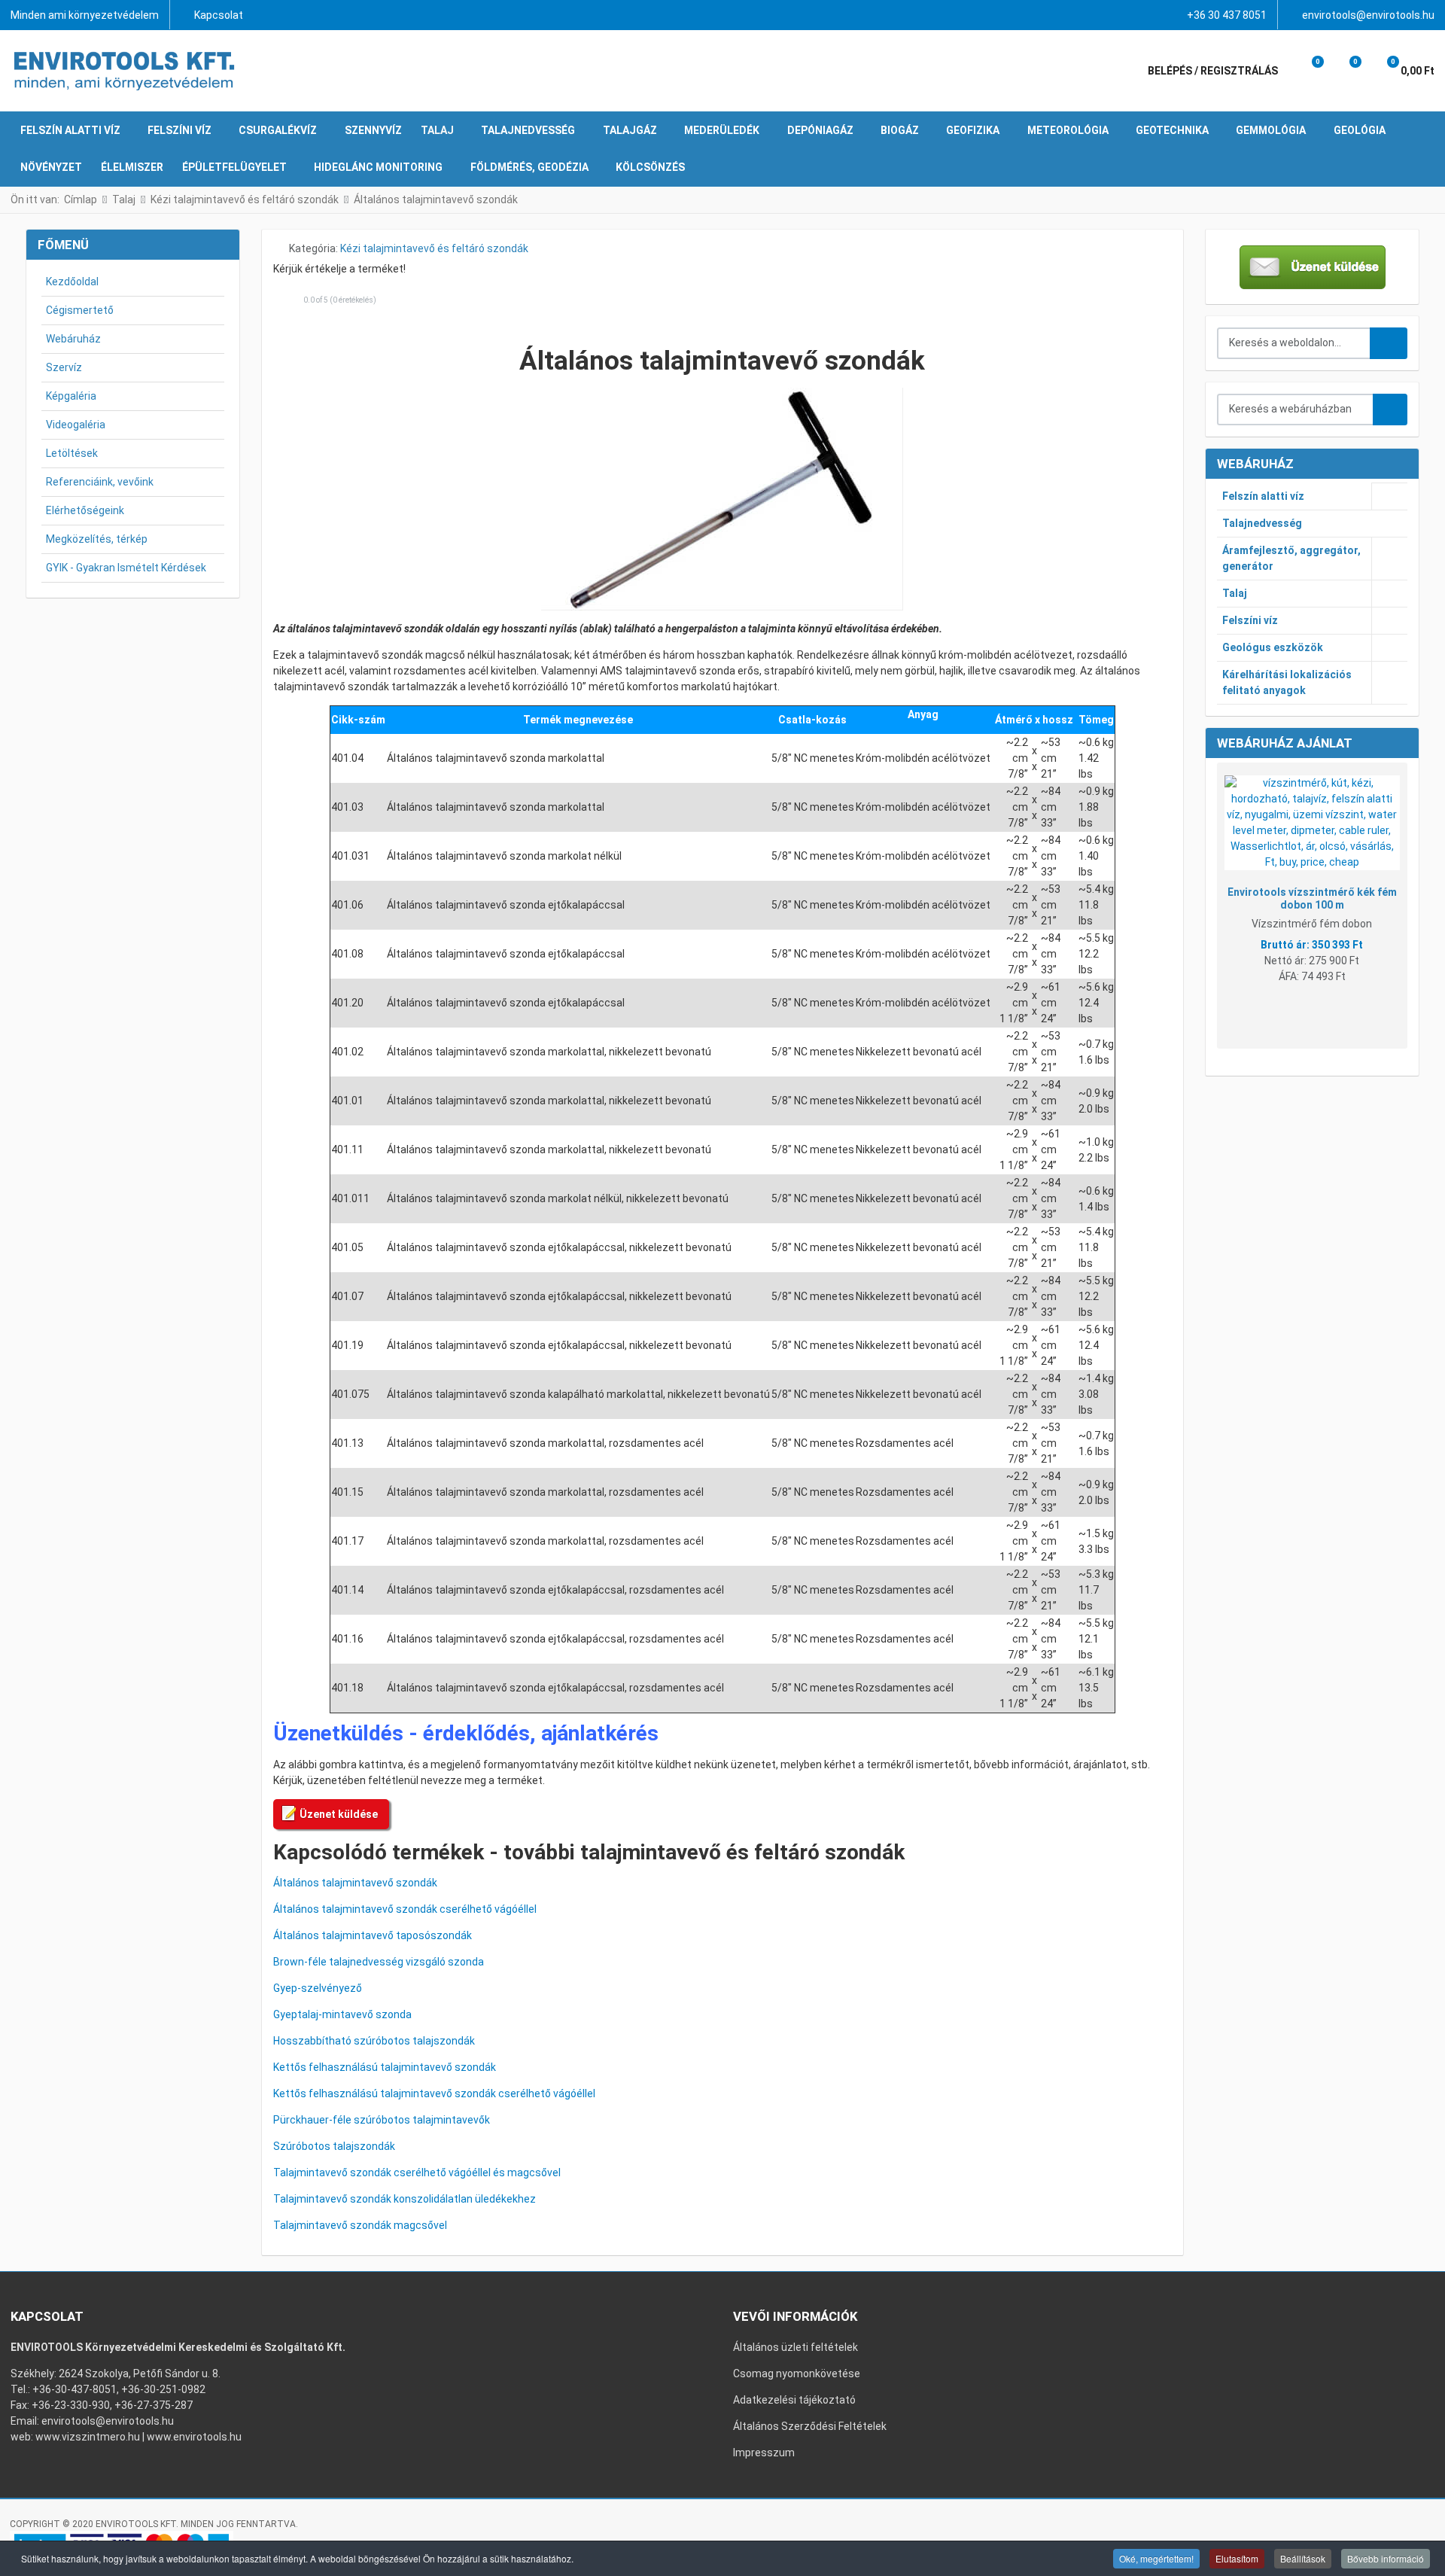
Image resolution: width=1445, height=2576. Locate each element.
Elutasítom (1237, 2558)
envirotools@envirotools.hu (1368, 15)
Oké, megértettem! (1156, 2558)
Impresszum (764, 2453)
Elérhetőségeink (85, 510)
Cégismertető (80, 310)
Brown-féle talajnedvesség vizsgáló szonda (379, 1962)
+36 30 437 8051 (1227, 15)
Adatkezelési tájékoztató (794, 2400)
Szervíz (64, 367)
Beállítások (1303, 2558)
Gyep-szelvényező (318, 1988)
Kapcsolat (219, 15)
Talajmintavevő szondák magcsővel (360, 2225)
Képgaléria (71, 396)
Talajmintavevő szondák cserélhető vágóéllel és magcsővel (417, 2173)
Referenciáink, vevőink (100, 482)
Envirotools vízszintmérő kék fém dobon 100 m (1312, 898)
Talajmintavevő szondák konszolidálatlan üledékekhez (405, 2199)
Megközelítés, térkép (97, 539)
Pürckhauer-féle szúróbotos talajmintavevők (382, 2120)
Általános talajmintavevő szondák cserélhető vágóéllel (405, 1909)
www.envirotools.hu (194, 2437)
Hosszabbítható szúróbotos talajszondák (374, 2041)
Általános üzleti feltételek (796, 2347)
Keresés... (1389, 343)
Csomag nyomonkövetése (797, 2374)
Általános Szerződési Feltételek (810, 2426)
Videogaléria (76, 425)
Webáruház (73, 339)
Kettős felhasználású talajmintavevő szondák (385, 2067)
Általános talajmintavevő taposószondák (373, 1935)
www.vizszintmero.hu (88, 2437)
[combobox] (1294, 343)
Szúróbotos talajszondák (334, 2146)
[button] (1307, 71)
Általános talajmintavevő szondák (355, 1883)
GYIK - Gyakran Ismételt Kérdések (126, 568)
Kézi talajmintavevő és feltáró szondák (434, 248)
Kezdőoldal (72, 282)
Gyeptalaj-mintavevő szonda (342, 2014)
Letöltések (72, 453)
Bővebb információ (1386, 2558)
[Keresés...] (1390, 410)
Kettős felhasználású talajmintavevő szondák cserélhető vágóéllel (434, 2093)
